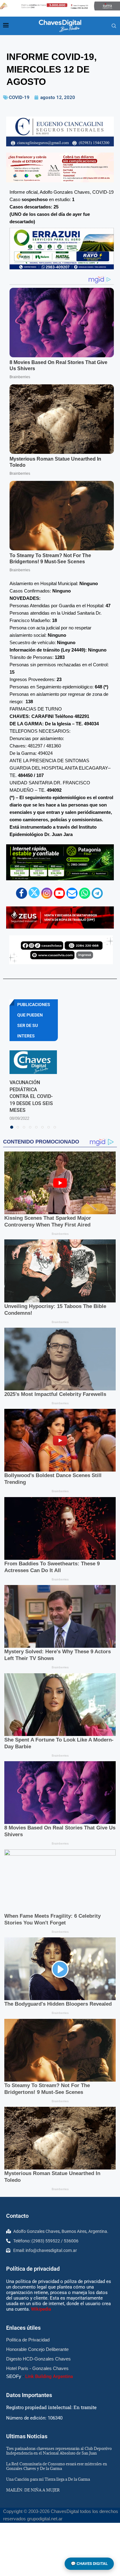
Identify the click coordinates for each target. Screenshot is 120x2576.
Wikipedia (41, 2309)
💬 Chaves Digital (89, 2564)
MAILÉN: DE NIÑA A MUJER (33, 2490)
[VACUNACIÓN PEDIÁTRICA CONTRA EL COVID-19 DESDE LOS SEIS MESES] (33, 1062)
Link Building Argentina (49, 2376)
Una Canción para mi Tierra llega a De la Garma (48, 2479)
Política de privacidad (33, 2269)
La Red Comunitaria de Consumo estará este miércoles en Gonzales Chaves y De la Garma (57, 2466)
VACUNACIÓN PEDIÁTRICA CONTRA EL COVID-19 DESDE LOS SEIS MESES (31, 1096)
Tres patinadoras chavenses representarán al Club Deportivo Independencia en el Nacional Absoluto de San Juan (59, 2451)
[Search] (114, 26)
